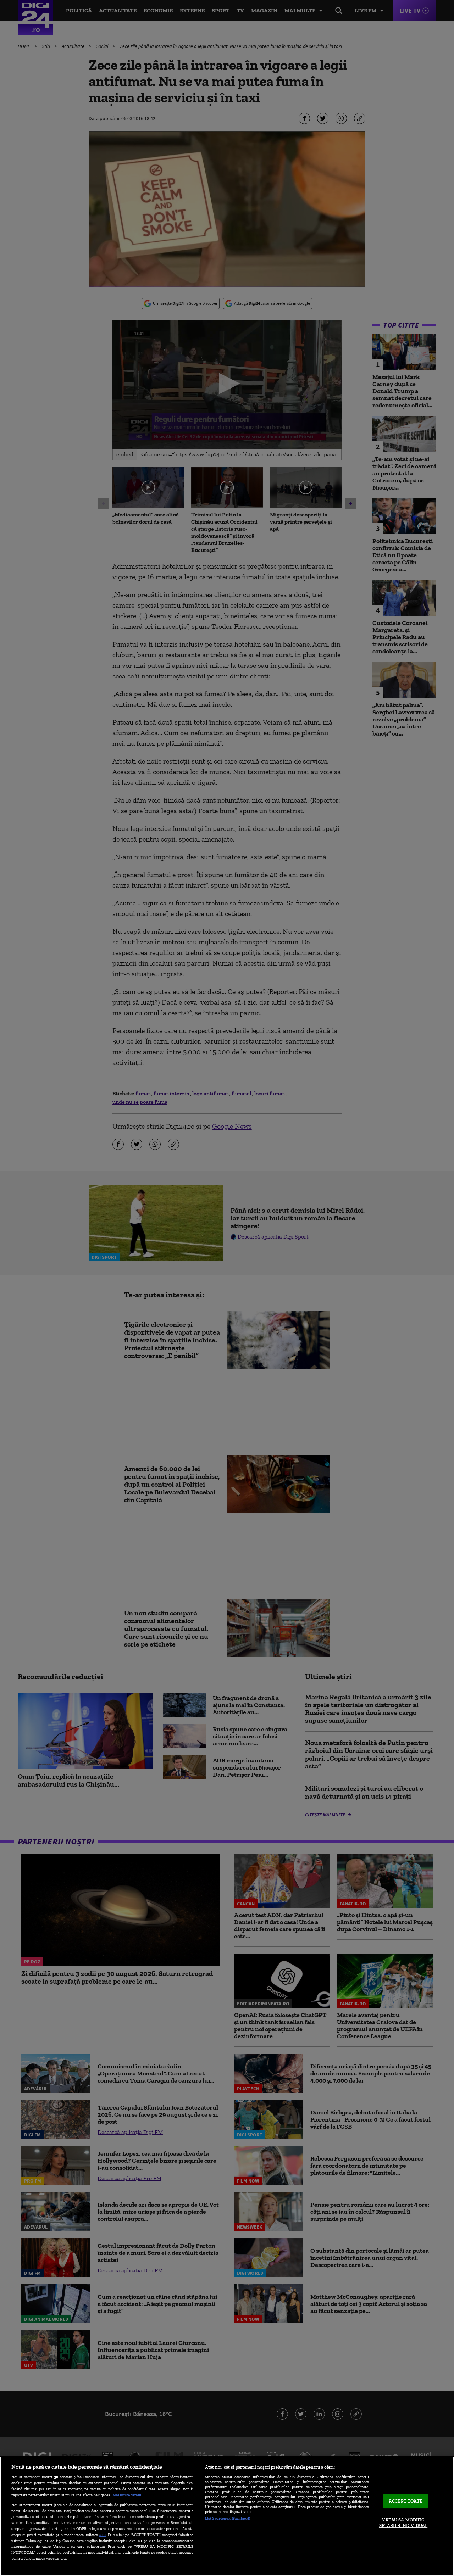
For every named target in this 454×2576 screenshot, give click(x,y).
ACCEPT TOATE (406, 2501)
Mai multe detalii (127, 2495)
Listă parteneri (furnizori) (228, 2518)
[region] (227, 2516)
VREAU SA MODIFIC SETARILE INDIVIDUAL (403, 2523)
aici (103, 2534)
